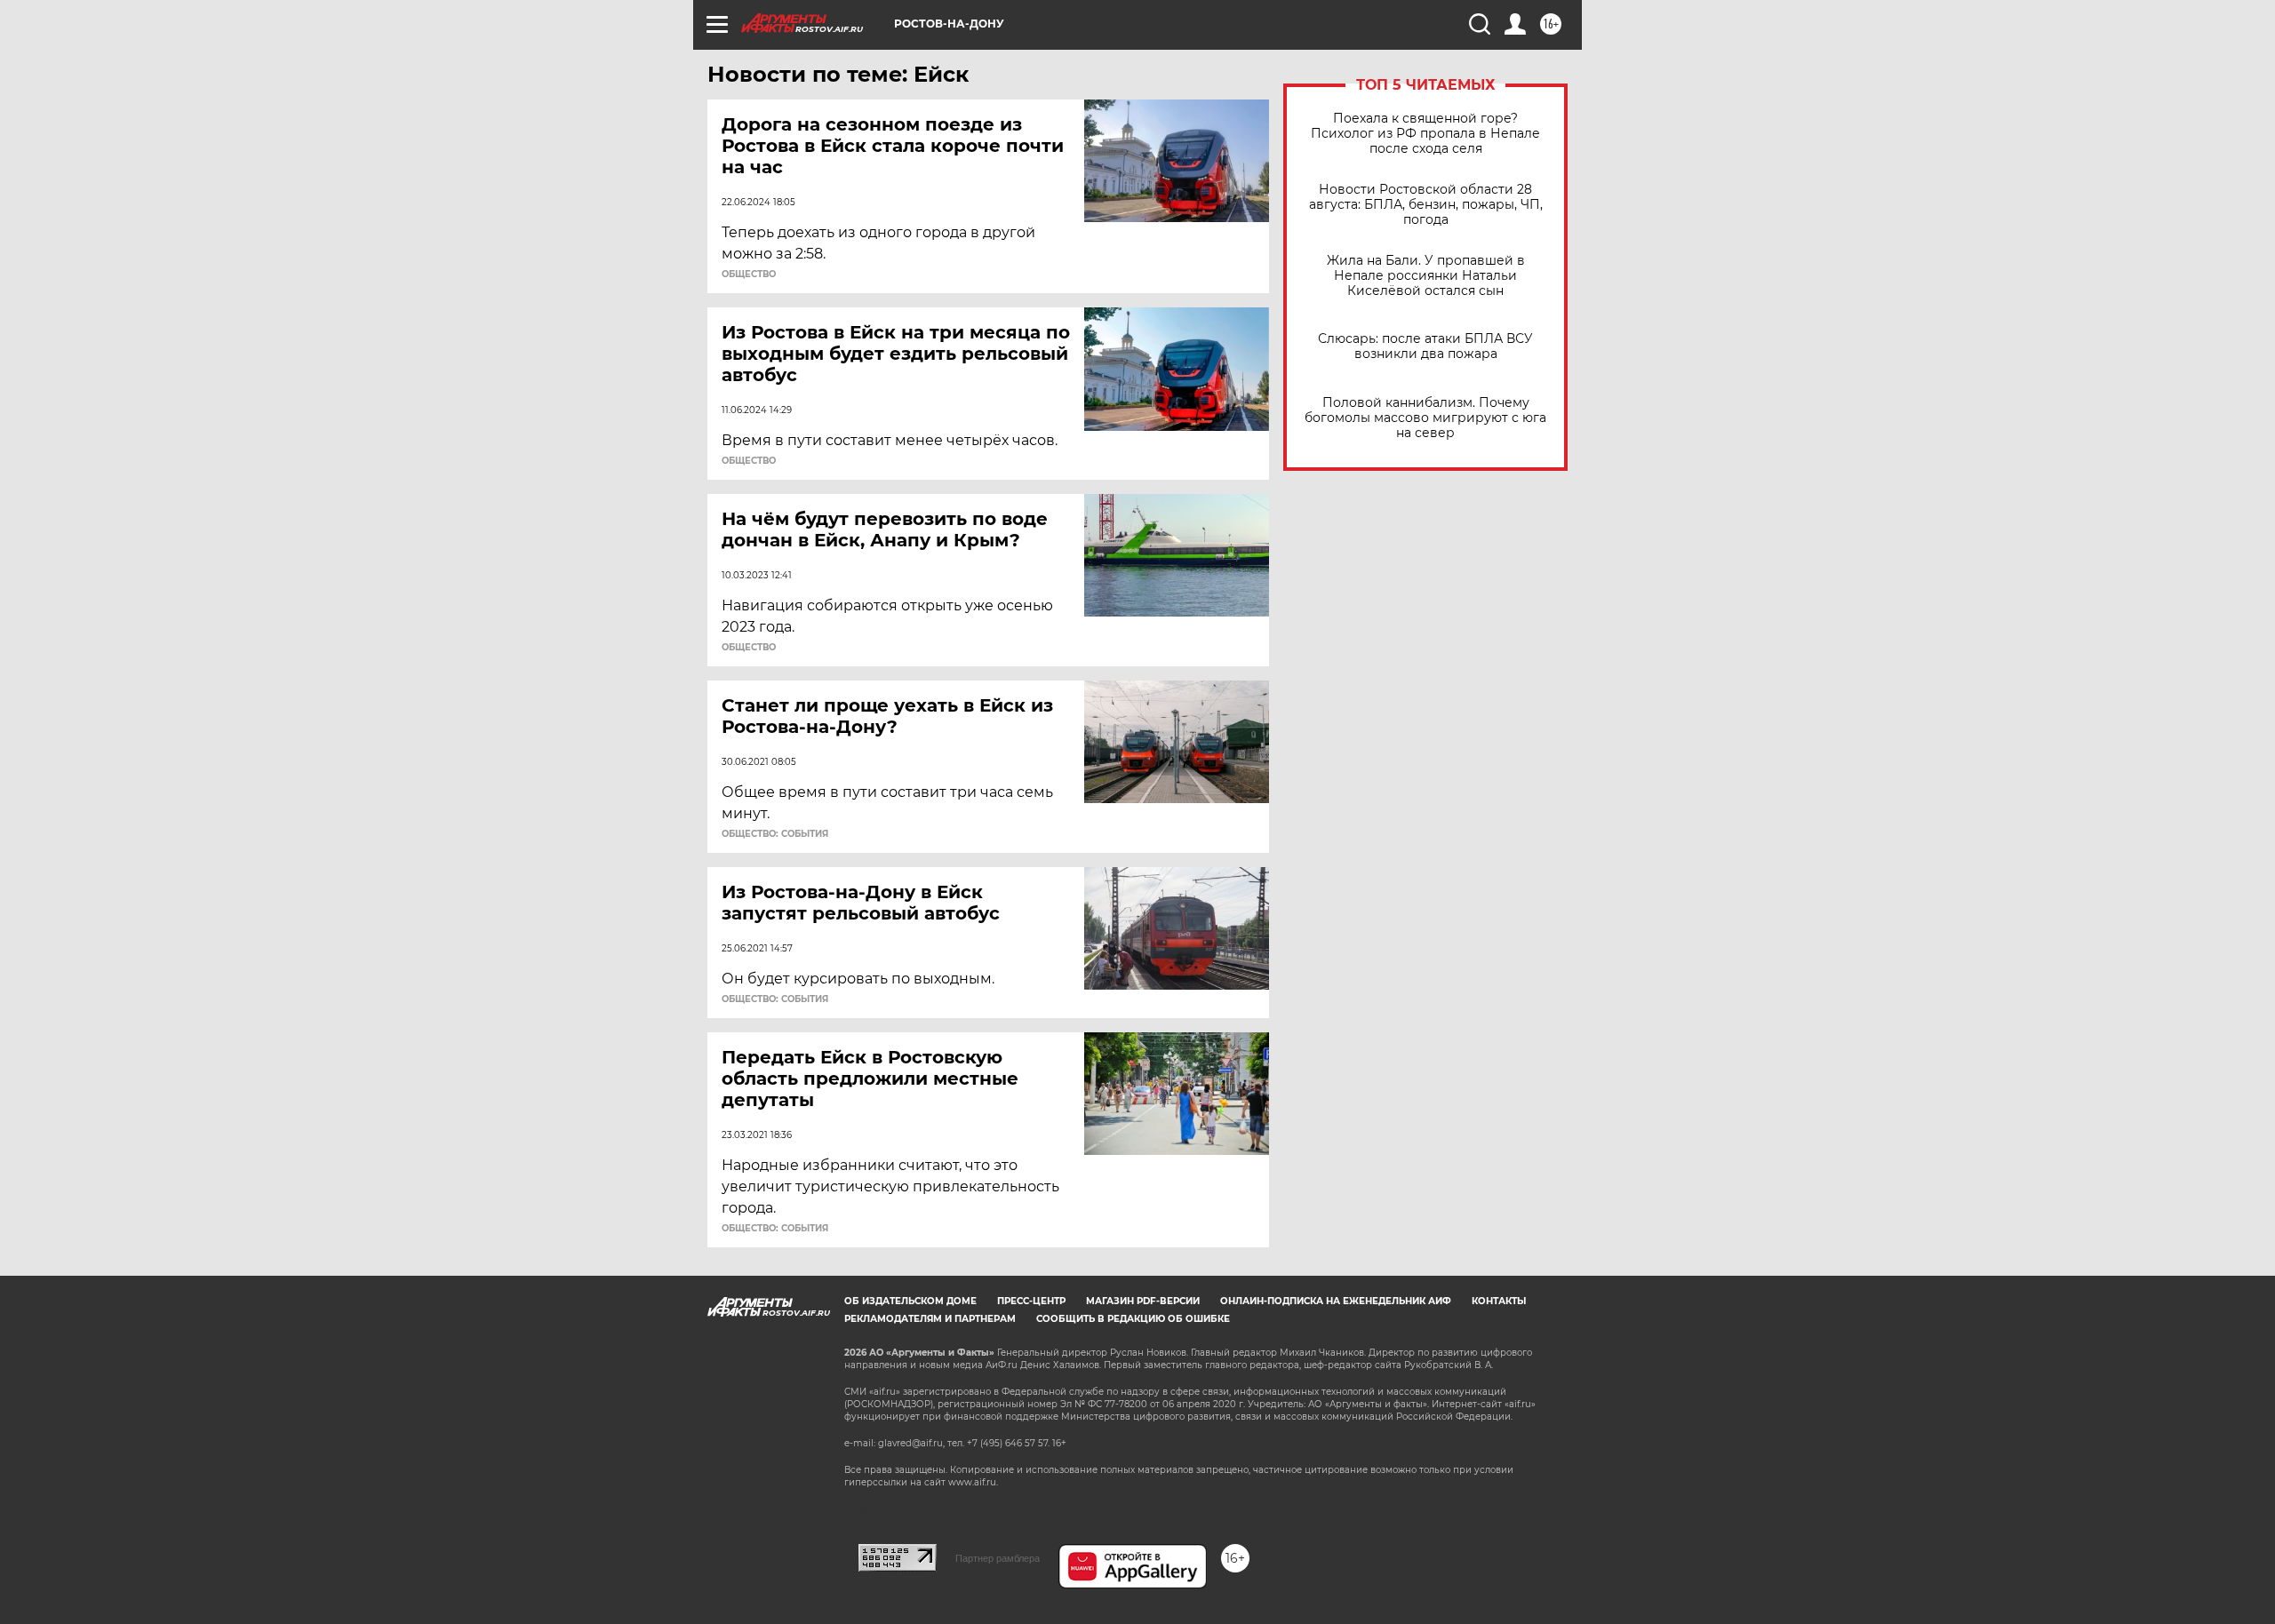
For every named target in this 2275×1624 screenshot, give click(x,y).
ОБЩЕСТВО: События (775, 834)
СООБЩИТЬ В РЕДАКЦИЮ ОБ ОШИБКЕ (1133, 1319)
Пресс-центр (1031, 1301)
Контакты (1499, 1301)
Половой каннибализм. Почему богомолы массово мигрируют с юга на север (1425, 418)
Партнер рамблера (998, 1558)
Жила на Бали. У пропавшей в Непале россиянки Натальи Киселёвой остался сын (1426, 276)
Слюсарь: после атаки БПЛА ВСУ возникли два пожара (1425, 346)
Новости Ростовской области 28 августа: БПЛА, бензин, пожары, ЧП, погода (1426, 205)
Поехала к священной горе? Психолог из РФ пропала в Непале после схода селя (1425, 134)
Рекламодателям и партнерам (930, 1319)
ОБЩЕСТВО (749, 275)
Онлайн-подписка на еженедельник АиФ (1336, 1301)
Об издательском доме (910, 1301)
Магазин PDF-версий (1143, 1301)
